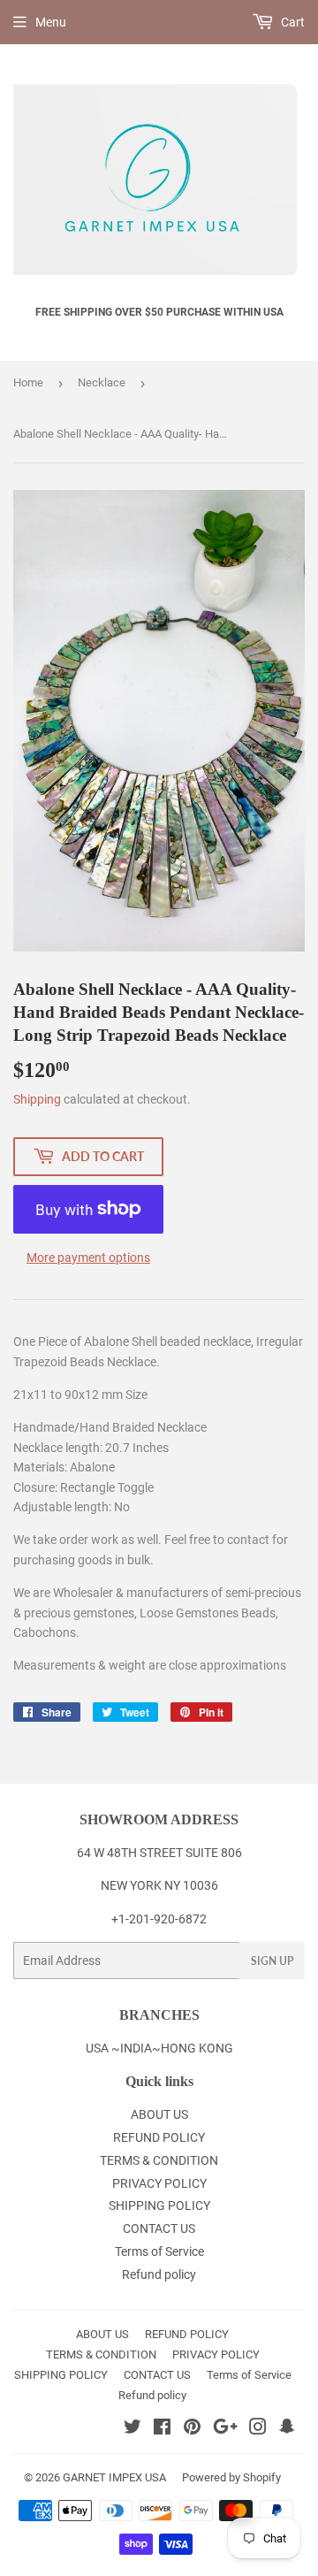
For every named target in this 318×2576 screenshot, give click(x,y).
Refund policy (159, 2274)
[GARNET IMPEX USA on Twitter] (132, 2429)
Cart (291, 22)
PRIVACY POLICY (159, 2183)
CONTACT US (159, 2228)
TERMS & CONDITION (159, 2160)
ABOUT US (159, 2114)
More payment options (88, 1257)
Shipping (37, 1099)
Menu (51, 22)
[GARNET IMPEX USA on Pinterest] (192, 2429)
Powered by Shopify (231, 2477)
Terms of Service (159, 2251)
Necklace (102, 382)
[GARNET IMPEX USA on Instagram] (258, 2429)
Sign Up (272, 1961)
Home (28, 382)
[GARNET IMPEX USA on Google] (225, 2429)
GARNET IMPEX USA (114, 2477)
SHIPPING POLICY (159, 2205)
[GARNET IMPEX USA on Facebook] (162, 2429)
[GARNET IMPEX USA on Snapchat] (287, 2429)
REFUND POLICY (159, 2137)
